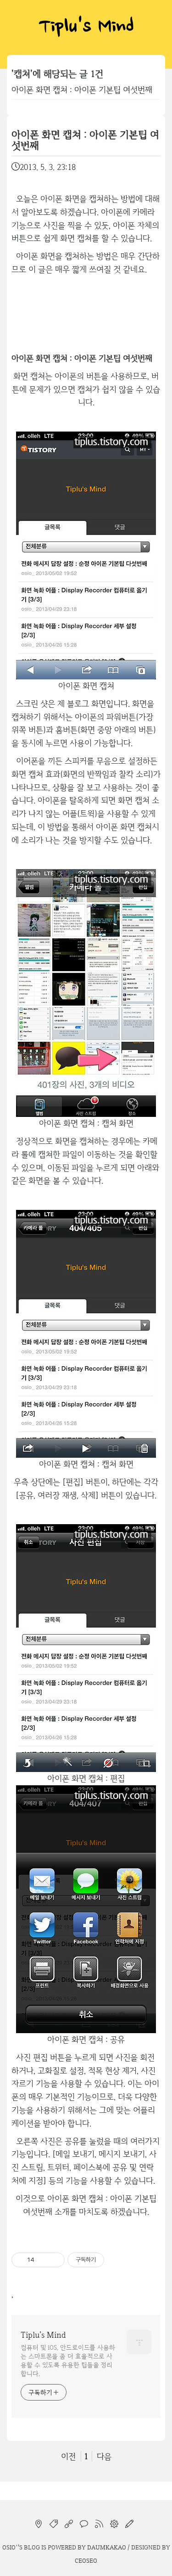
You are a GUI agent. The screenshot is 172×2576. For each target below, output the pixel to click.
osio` (10, 2547)
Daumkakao (107, 2547)
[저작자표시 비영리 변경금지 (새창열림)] (117, 2260)
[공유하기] (43, 2260)
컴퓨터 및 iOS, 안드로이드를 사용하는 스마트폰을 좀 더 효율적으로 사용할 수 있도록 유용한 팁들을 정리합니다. (68, 2360)
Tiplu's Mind (86, 27)
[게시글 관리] (54, 2260)
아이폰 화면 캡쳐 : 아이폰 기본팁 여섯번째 (82, 90)
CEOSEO (86, 2560)
